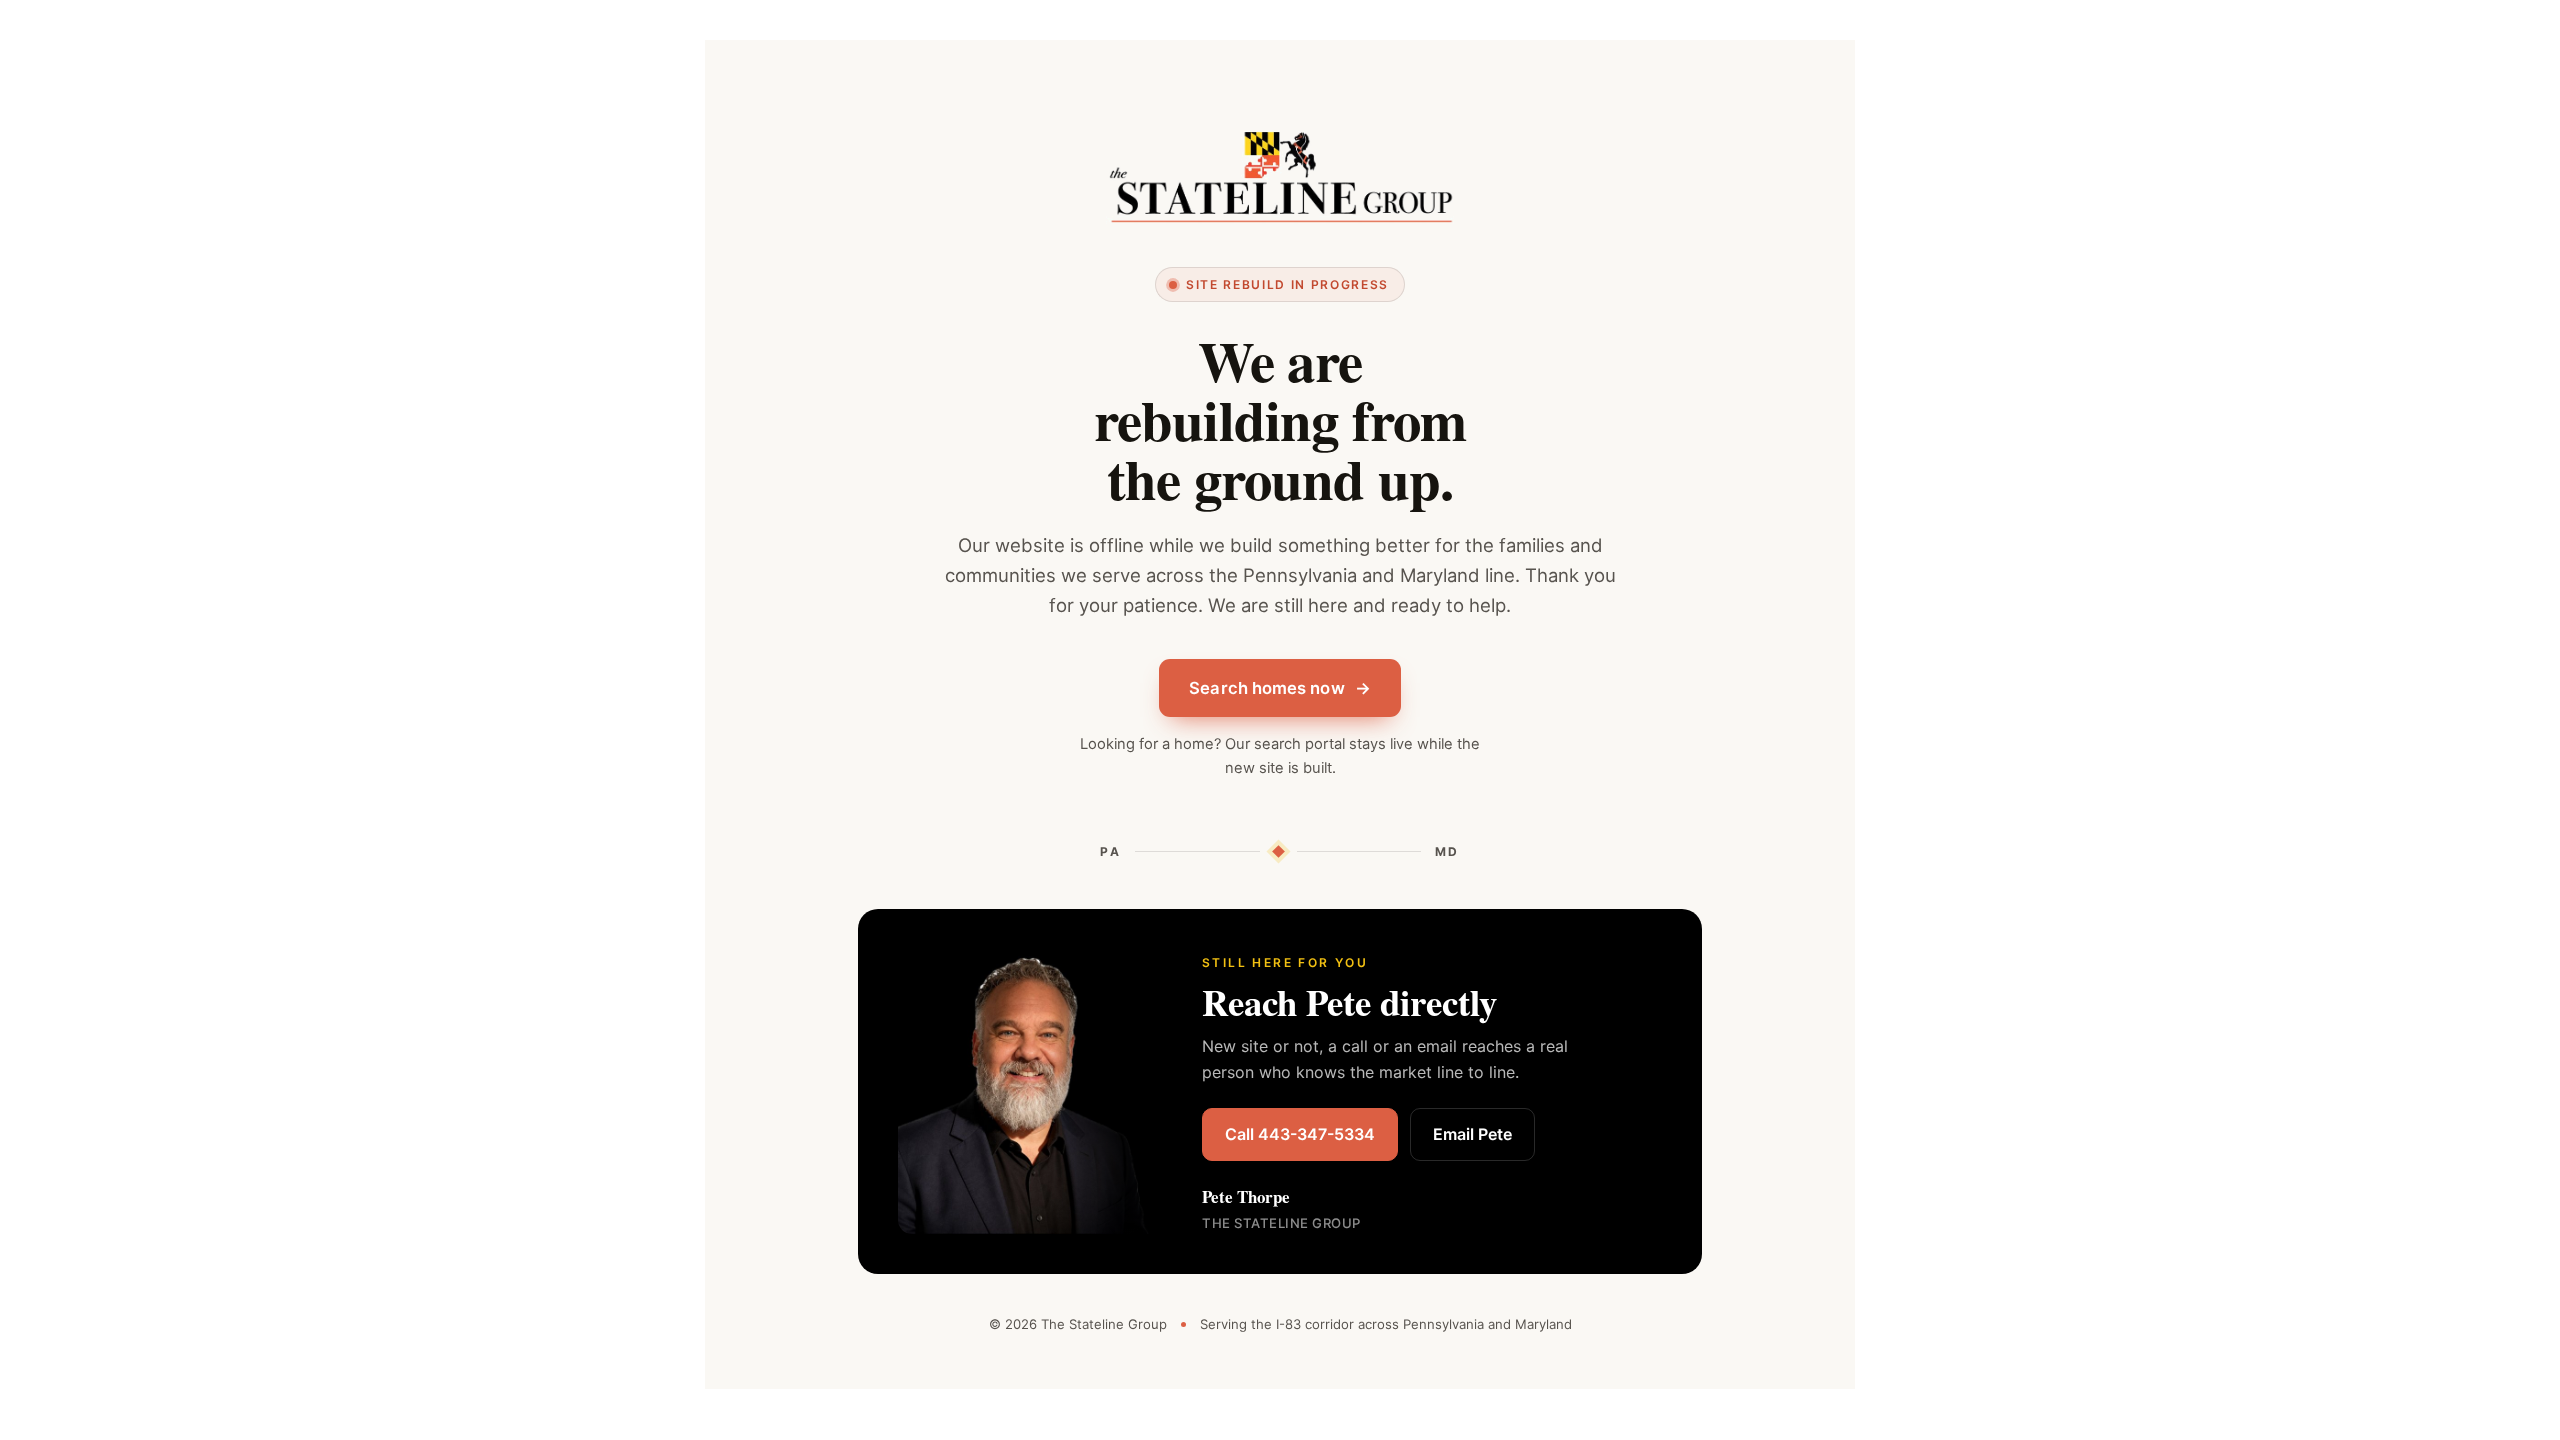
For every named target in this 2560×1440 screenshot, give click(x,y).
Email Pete (1472, 1134)
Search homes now (1279, 688)
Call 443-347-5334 (1300, 1134)
